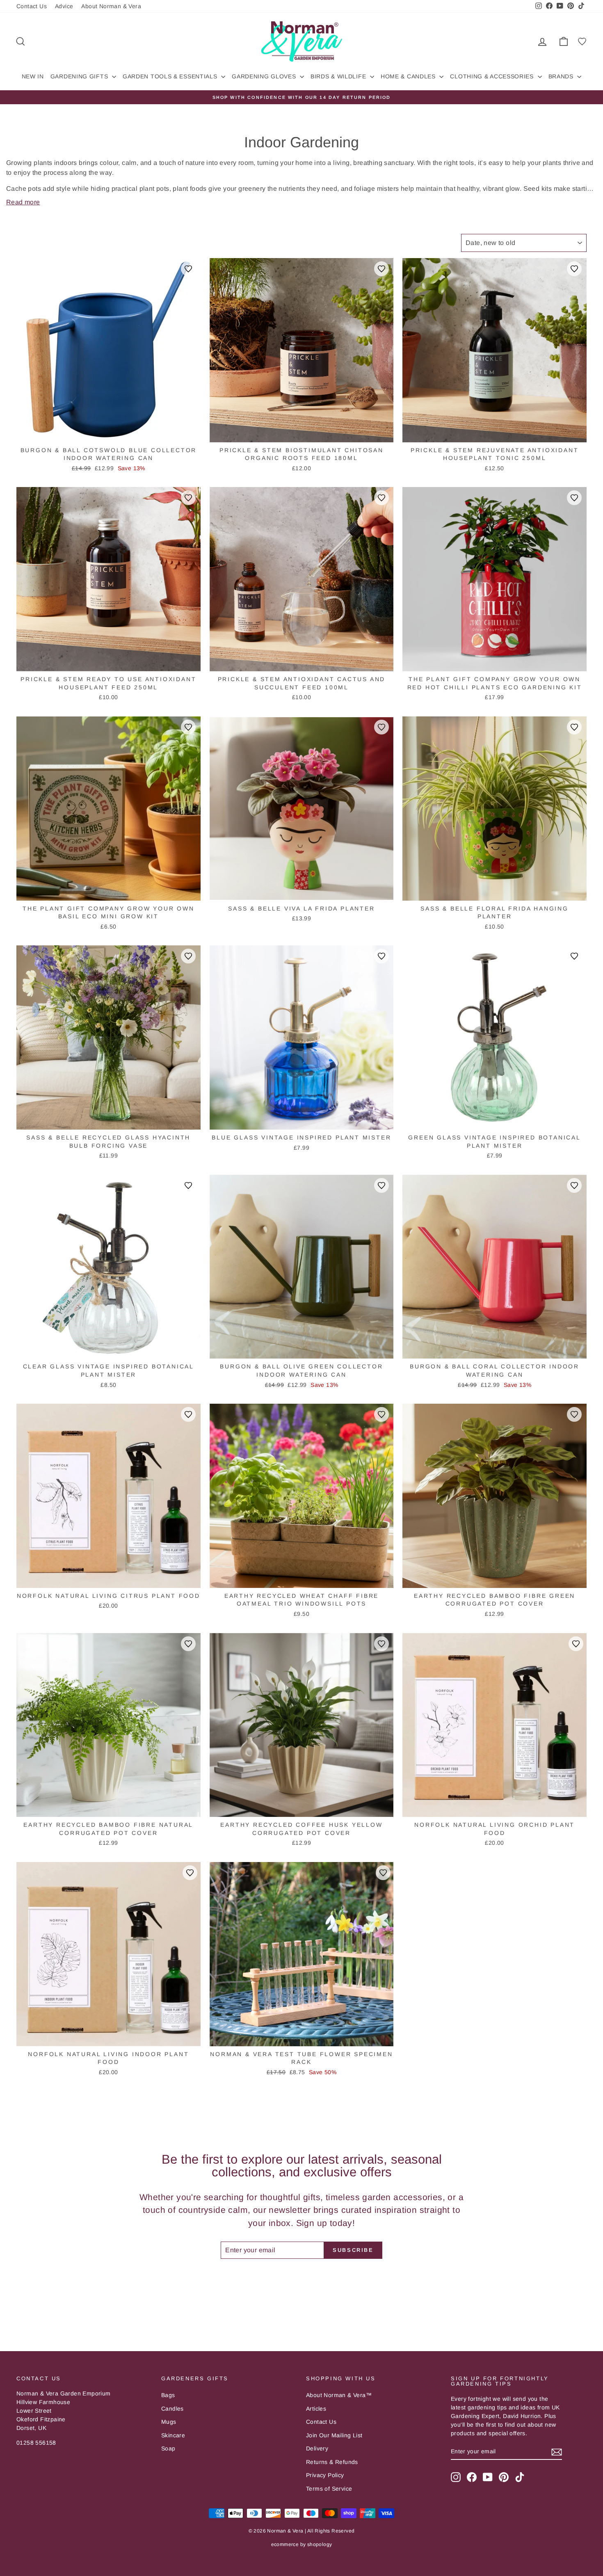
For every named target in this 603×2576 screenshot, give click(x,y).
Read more (23, 202)
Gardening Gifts (80, 76)
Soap (168, 2448)
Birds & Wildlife (339, 76)
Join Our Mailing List (334, 2435)
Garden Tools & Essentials (171, 76)
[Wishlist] (582, 41)
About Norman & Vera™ (339, 2395)
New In (33, 76)
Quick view (109, 434)
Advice (64, 6)
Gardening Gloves (265, 76)
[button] (188, 269)
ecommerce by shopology (302, 2544)
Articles (316, 2409)
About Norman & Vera (111, 6)
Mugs (169, 2422)
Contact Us (32, 6)
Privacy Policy (325, 2475)
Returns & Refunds (332, 2462)
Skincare (173, 2435)
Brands (562, 76)
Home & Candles (409, 76)
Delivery (317, 2448)
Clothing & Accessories (493, 76)
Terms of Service (329, 2489)
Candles (172, 2409)
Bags (168, 2395)
